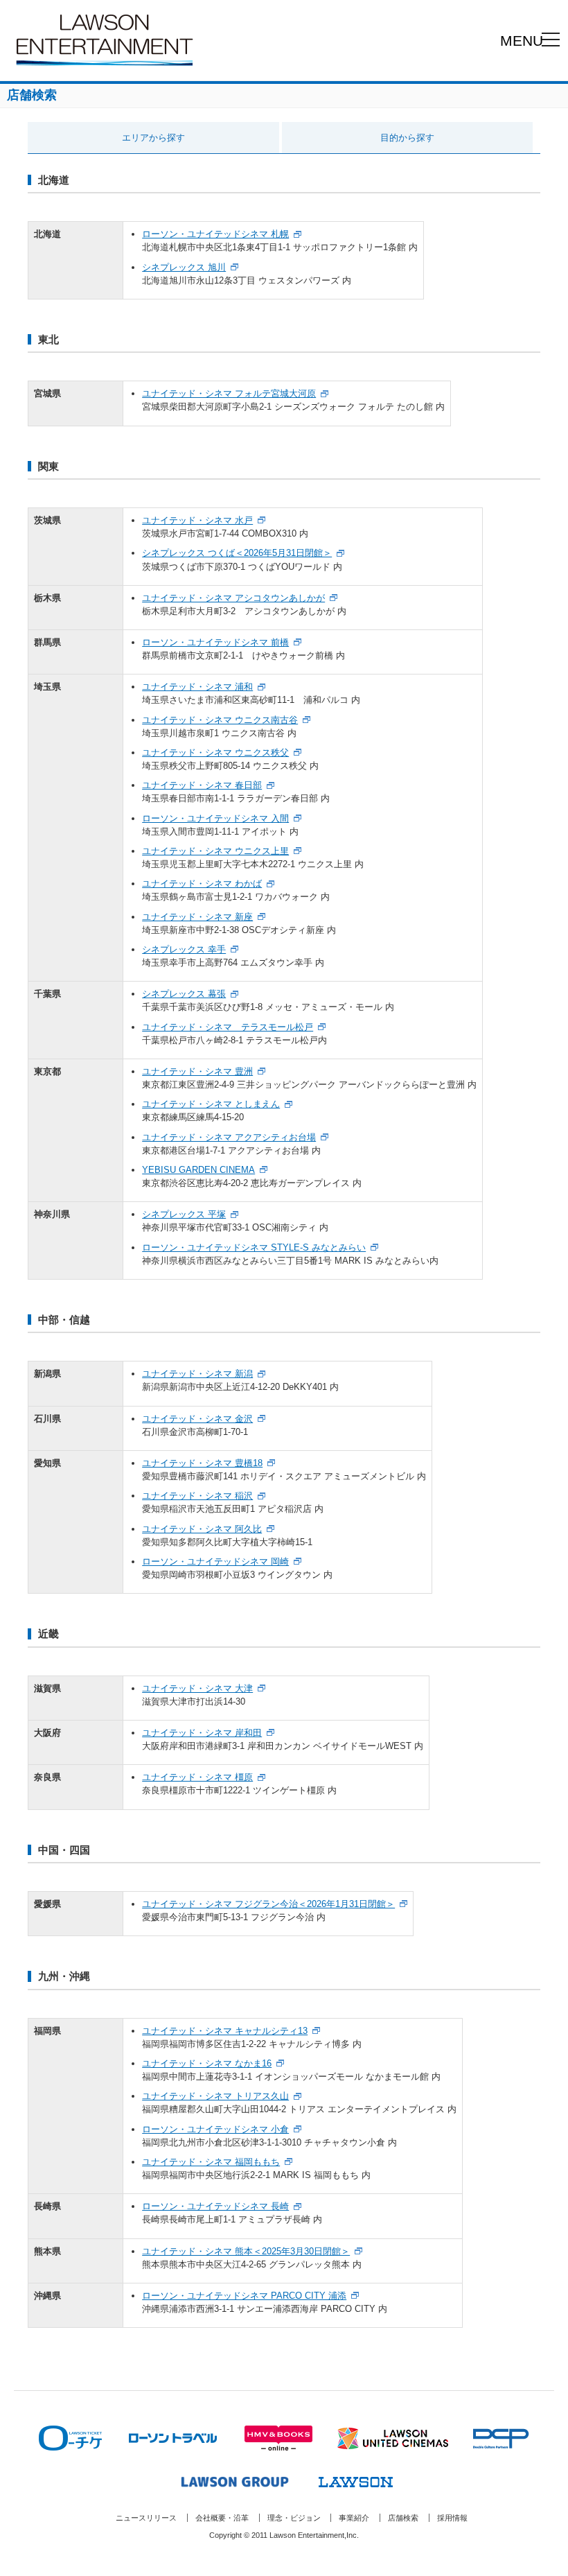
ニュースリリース (146, 2518)
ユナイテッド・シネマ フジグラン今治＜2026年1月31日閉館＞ (268, 1904)
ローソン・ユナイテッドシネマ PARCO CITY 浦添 (244, 2296)
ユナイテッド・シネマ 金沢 (197, 1419)
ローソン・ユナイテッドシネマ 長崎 (215, 2206)
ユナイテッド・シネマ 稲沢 (197, 1496)
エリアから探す (153, 138)
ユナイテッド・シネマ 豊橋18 (202, 1463)
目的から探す (407, 138)
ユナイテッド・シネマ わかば (202, 884)
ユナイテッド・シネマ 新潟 (197, 1374)
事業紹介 (354, 2518)
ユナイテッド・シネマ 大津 (197, 1688)
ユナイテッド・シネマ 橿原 (197, 1777)
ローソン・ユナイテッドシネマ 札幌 (215, 234)
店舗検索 (403, 2518)
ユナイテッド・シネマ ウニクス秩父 (215, 752)
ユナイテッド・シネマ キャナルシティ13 (225, 2031)
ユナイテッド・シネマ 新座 (197, 917)
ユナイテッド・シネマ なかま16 (207, 2063)
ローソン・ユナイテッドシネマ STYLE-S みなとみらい (254, 1247)
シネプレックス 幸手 (184, 949)
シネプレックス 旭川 (184, 267)
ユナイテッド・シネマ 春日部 (202, 785)
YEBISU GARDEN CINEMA (198, 1170)
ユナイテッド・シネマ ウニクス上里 (215, 851)
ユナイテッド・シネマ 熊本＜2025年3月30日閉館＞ (246, 2251)
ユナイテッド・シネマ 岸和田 (202, 1733)
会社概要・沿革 (222, 2518)
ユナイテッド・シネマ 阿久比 (202, 1529)
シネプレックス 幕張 (184, 994)
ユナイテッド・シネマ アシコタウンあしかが (233, 598)
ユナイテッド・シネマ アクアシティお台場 (229, 1137)
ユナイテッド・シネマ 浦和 (197, 687)
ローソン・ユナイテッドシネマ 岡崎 (215, 1561)
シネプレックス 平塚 (184, 1214)
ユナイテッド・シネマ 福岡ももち (211, 2162)
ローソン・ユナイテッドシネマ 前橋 (215, 642)
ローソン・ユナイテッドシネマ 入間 (215, 818)
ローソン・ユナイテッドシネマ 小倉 (215, 2129)
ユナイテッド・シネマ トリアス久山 (215, 2096)
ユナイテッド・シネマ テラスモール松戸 (228, 1027)
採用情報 (452, 2518)
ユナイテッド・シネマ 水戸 (197, 520)
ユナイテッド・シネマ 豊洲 (197, 1071)
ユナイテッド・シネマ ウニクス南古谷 (220, 720)
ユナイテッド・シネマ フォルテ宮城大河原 (229, 393)
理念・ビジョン (294, 2518)
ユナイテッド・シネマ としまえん (211, 1104)
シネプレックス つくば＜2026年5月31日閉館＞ (237, 553)
